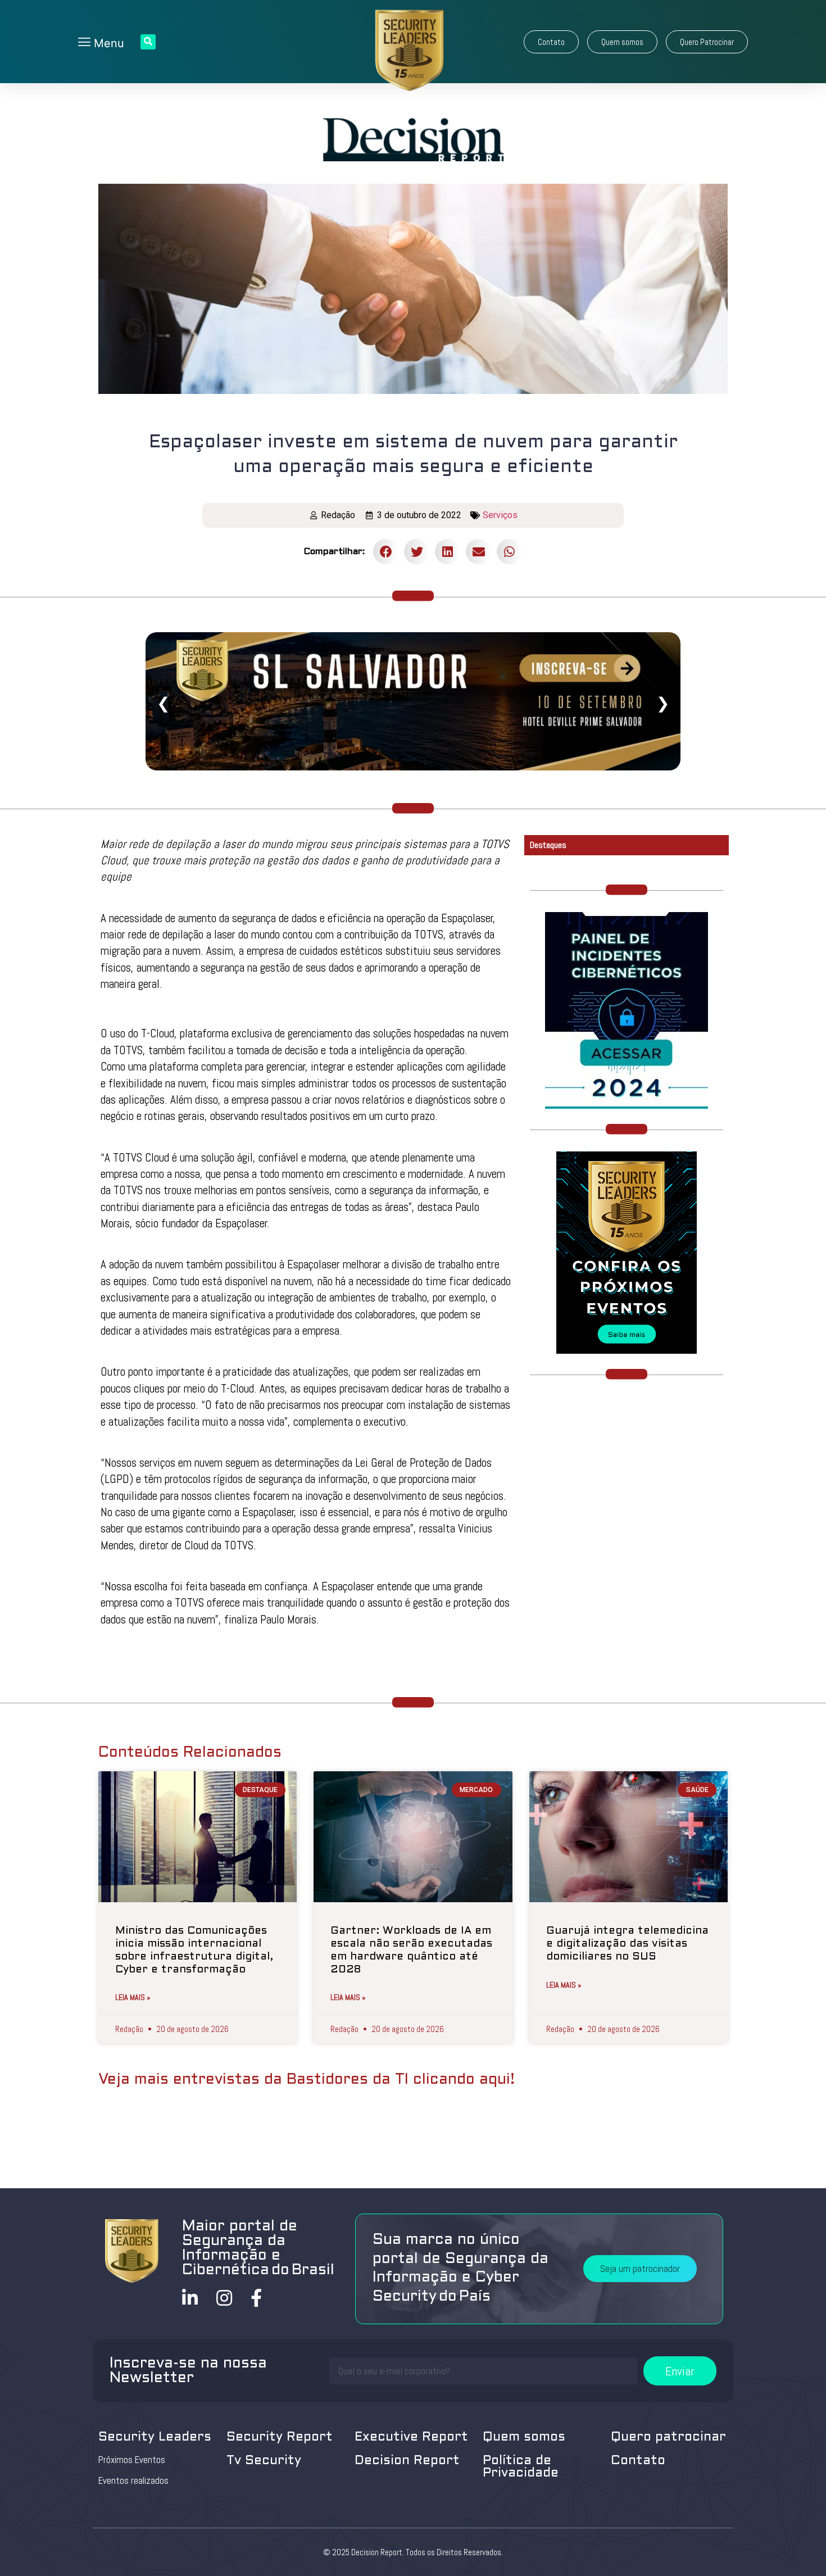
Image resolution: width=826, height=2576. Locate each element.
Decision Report (407, 2461)
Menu (107, 43)
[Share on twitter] (417, 552)
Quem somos (524, 2437)
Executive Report (411, 2437)
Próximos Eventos (132, 2460)
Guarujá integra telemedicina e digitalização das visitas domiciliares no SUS (627, 1944)
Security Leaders (155, 2437)
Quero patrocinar (668, 2437)
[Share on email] (478, 552)
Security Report (280, 2437)
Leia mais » (133, 1997)
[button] (551, 42)
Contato (638, 2461)
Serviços (500, 515)
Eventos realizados (133, 2480)
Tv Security (264, 2461)
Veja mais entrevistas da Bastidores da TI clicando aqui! (307, 2080)
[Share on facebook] (386, 552)
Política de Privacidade (521, 2467)
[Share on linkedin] (448, 552)
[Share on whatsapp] (509, 552)
